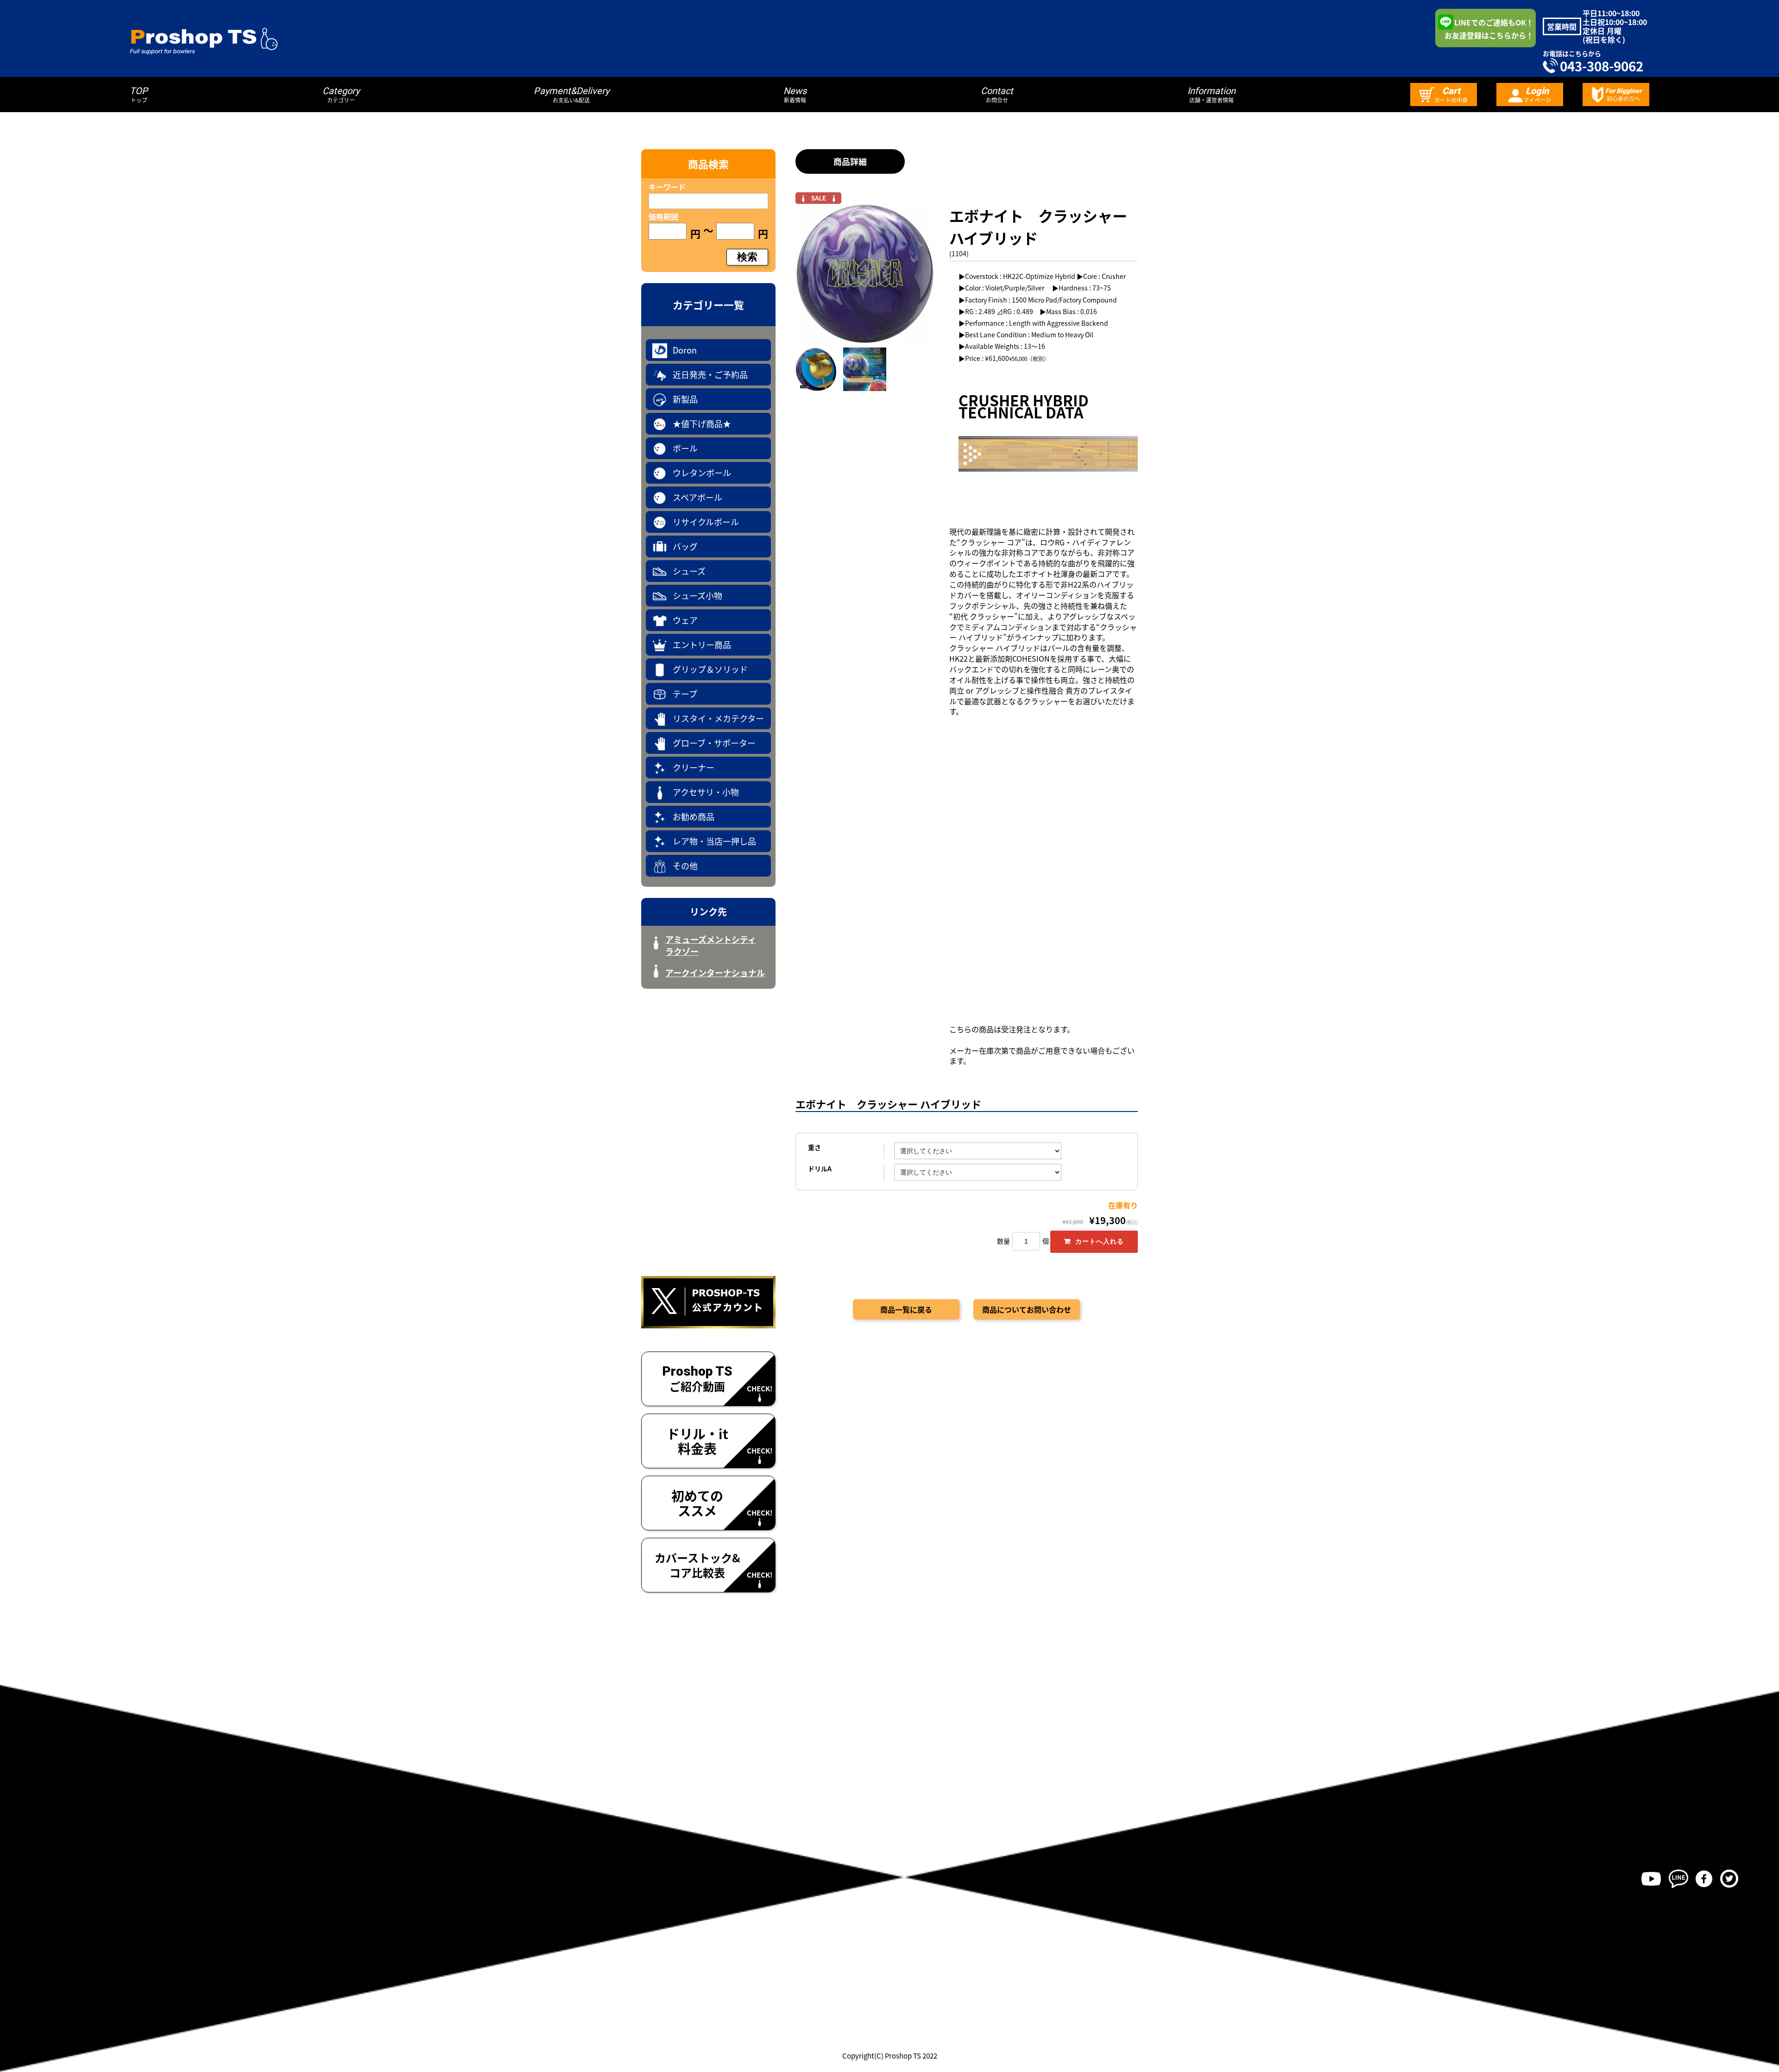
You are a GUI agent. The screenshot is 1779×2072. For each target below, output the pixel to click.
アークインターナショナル (715, 973)
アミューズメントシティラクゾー (711, 945)
